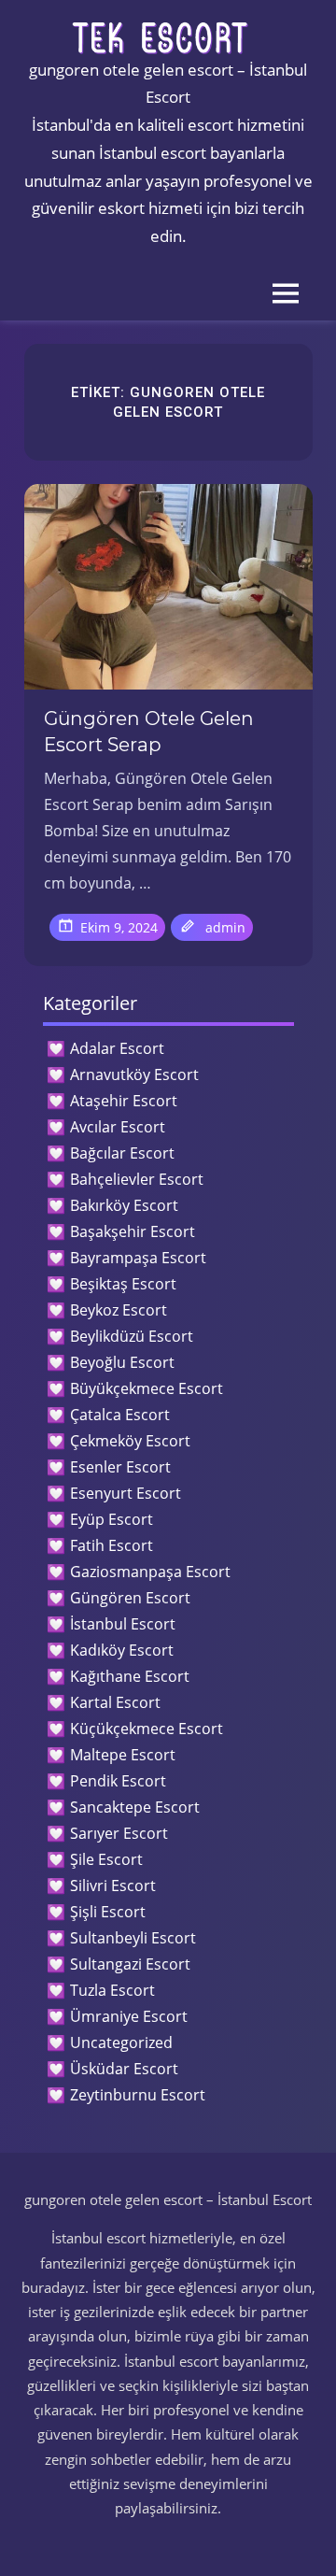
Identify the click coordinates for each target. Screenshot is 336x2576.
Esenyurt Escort (126, 1493)
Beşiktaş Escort (123, 1284)
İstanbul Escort (123, 1624)
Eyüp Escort (112, 1519)
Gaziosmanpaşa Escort (150, 1572)
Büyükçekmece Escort (147, 1388)
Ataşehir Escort (124, 1101)
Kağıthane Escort (130, 1676)
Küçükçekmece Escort (147, 1729)
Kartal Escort (115, 1702)
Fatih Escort (112, 1545)
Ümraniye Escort (129, 2016)
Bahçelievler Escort (137, 1179)
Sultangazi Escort (130, 1964)
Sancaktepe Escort (135, 1807)
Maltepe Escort (123, 1755)
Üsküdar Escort (124, 2069)
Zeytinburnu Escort (138, 2095)
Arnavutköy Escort (134, 1075)
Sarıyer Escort (119, 1833)
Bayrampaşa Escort (138, 1258)
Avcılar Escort (118, 1127)
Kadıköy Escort (122, 1650)
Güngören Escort (130, 1598)
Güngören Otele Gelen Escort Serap (149, 732)
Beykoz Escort (119, 1310)
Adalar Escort (117, 1048)
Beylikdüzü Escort (132, 1336)
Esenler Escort (120, 1467)
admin (225, 927)
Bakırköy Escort (124, 1205)
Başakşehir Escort (133, 1231)
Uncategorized (121, 2042)
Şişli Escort (108, 1912)
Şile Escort (106, 1859)
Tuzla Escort (112, 1990)
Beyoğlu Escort (122, 1362)
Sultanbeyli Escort (133, 1938)
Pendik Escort (118, 1781)
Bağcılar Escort (122, 1153)
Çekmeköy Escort (130, 1441)
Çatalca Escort (120, 1415)
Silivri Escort (113, 1886)
